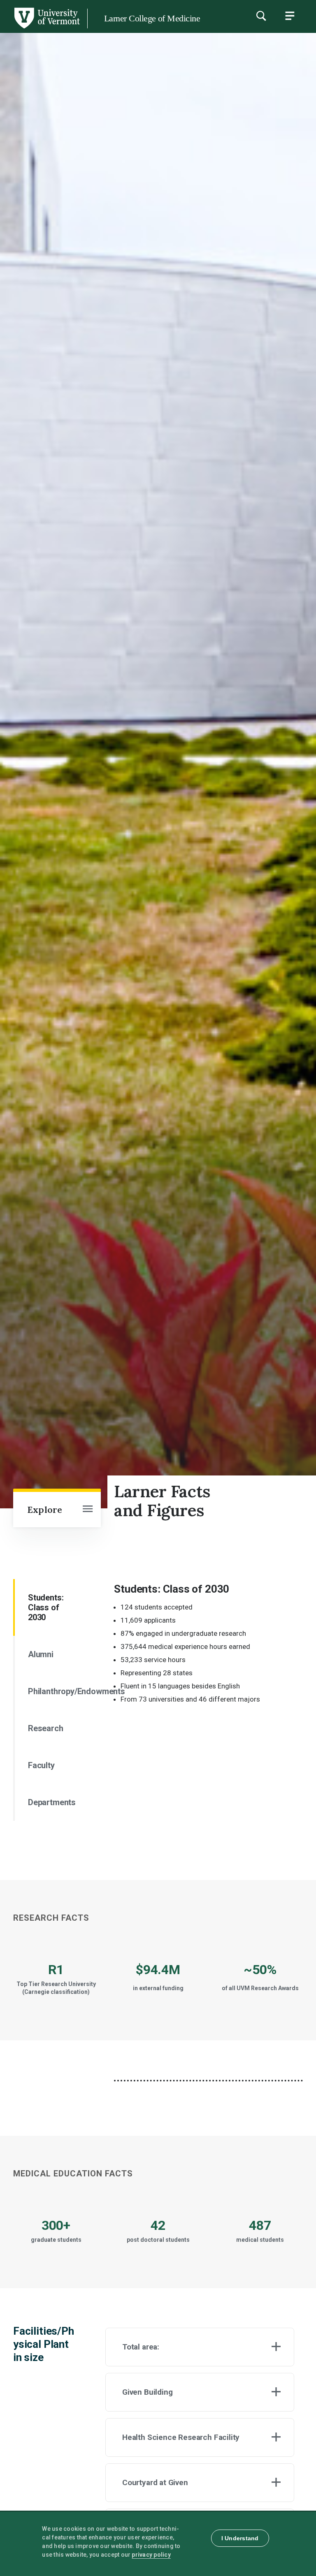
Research (46, 1728)
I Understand (240, 2538)
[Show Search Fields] (261, 16)
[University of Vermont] (46, 28)
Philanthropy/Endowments (52, 1691)
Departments (52, 1802)
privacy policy (151, 2555)
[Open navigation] (88, 1510)
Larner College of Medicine (152, 18)
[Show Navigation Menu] (290, 16)
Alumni (41, 1654)
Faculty (41, 1765)
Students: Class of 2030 (46, 1607)
